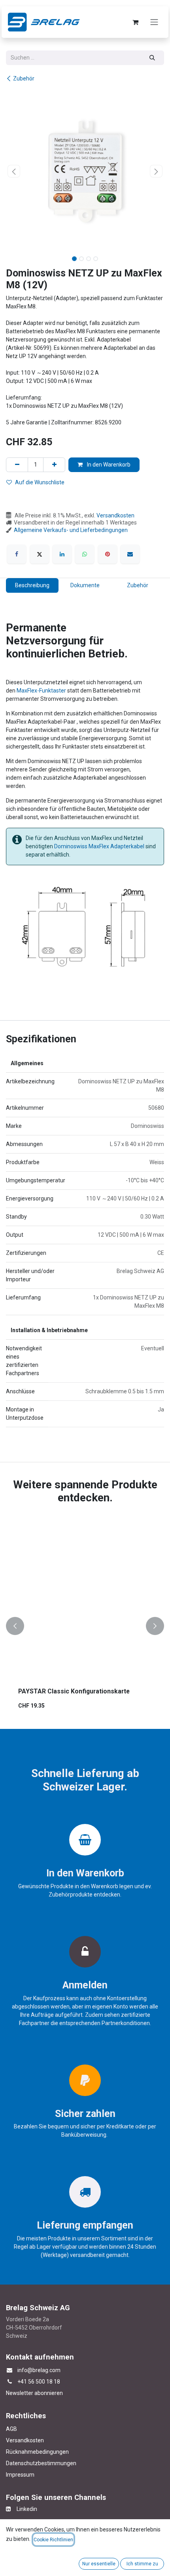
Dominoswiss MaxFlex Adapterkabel (99, 846)
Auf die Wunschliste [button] (40, 482)
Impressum (20, 2475)
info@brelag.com (39, 2370)
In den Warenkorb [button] (108, 465)
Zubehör (24, 78)
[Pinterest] (108, 554)
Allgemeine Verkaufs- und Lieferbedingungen (71, 530)
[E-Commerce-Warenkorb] (135, 22)
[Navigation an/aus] (154, 22)
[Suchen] (152, 58)
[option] (85, 1626)
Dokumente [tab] (85, 585)
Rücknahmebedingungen (37, 2452)
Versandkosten (115, 515)
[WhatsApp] (85, 554)
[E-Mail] (130, 554)
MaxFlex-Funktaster (41, 691)
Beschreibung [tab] (32, 585)
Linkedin (24, 2509)
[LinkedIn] (62, 554)
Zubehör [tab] (138, 585)
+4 (21, 2382)
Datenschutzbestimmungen (41, 2463)
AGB (11, 2429)
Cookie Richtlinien (53, 2540)
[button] (14, 171)
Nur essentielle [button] (99, 2564)
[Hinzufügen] (54, 465)
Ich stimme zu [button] (142, 2564)
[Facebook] (17, 554)
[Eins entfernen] (17, 465)
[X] (40, 554)
